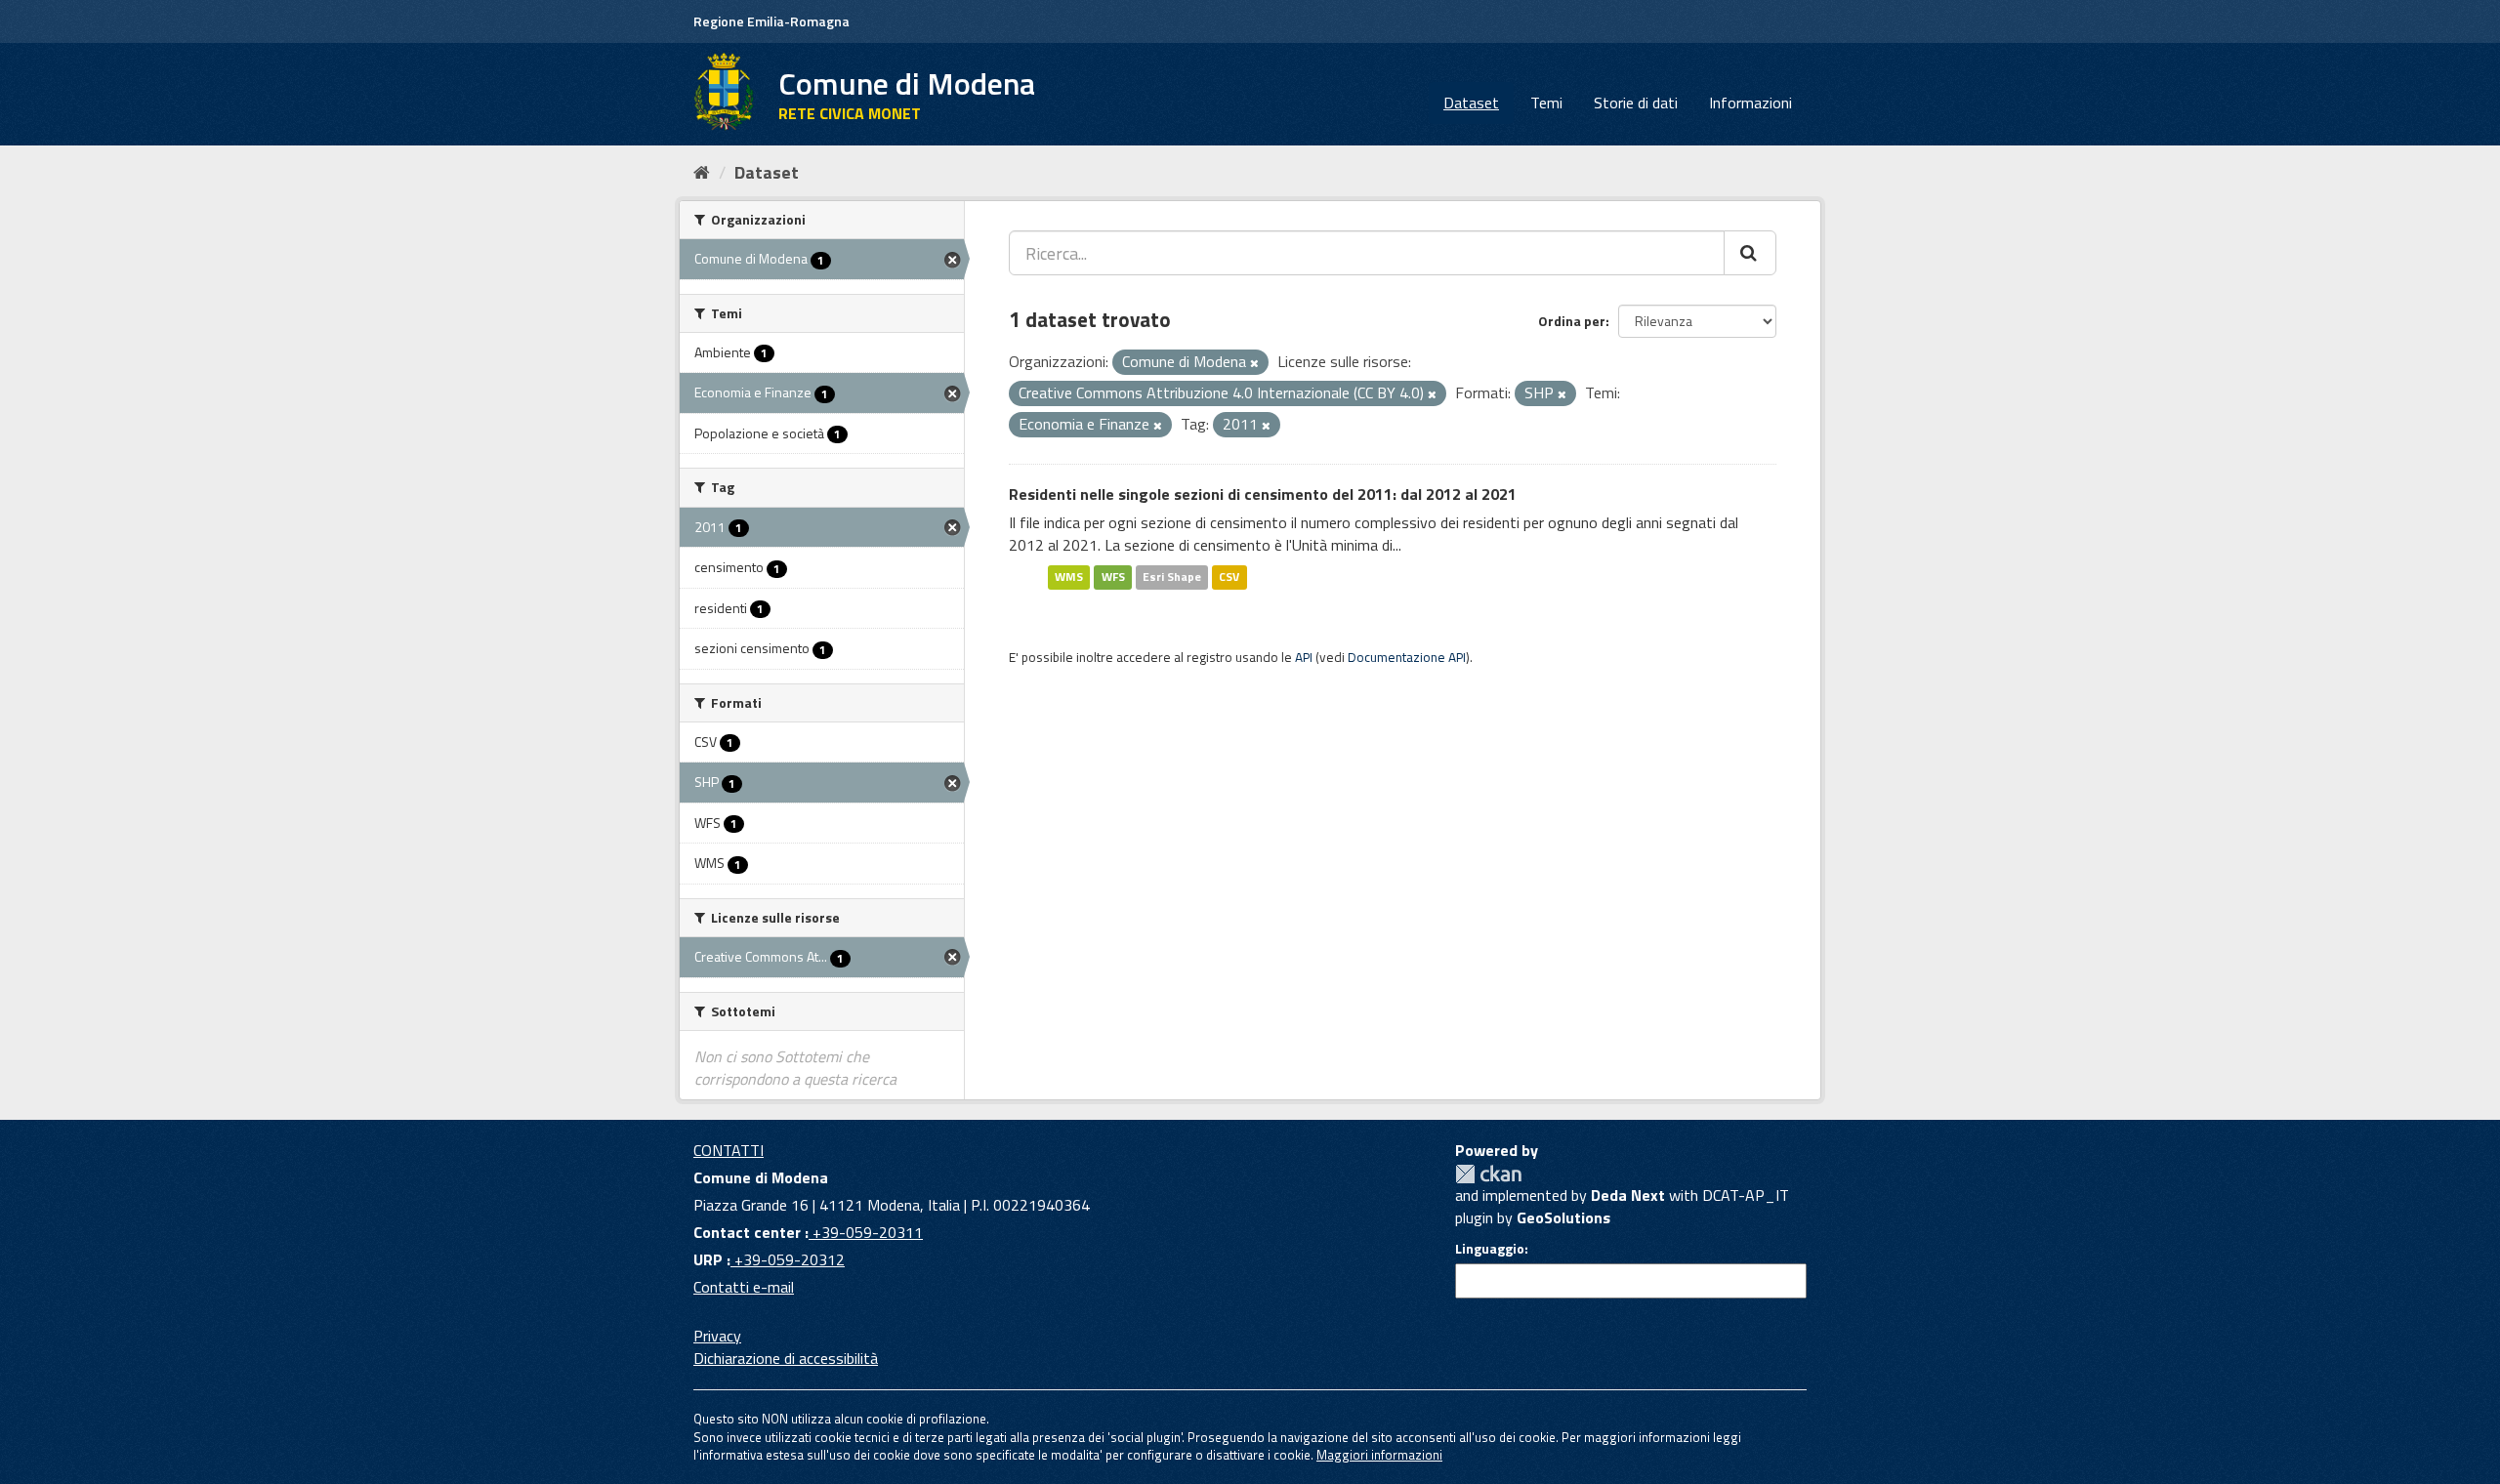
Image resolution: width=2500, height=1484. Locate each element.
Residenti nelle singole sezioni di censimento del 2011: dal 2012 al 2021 (1263, 494)
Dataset (1471, 103)
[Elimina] (1254, 363)
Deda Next (1628, 1195)
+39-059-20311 (866, 1232)
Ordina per (1572, 321)
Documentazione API (1407, 657)
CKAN (1488, 1174)
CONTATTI (729, 1150)
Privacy (717, 1336)
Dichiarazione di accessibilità (786, 1358)
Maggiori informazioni (1379, 1455)
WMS (1069, 577)
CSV (1229, 577)
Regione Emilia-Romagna (771, 21)
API (1304, 657)
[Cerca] (1750, 253)
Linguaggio (1490, 1249)
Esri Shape (1172, 577)
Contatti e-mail (744, 1287)
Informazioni (1750, 103)
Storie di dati (1636, 103)
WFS (1113, 577)
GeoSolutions (1563, 1217)
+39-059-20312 (788, 1259)
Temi (1546, 103)
